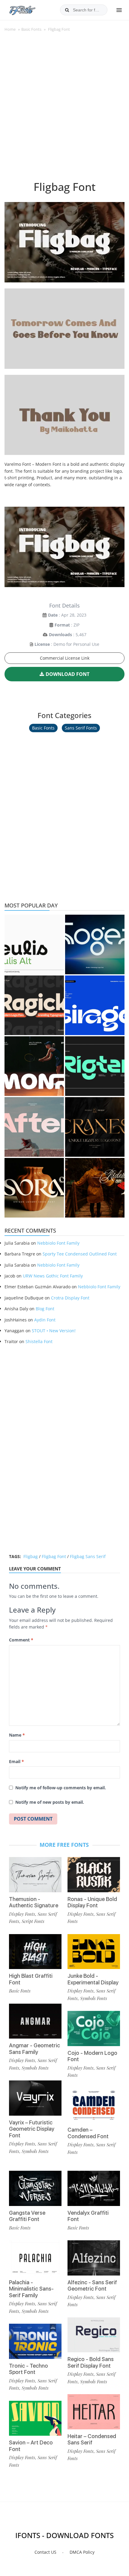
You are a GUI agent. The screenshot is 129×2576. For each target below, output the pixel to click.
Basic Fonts (31, 29)
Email (16, 1761)
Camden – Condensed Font (88, 2133)
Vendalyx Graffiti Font (88, 2216)
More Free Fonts (64, 1845)
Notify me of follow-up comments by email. (61, 1788)
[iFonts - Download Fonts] (25, 9)
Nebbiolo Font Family (58, 1243)
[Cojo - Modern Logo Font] (94, 2028)
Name (17, 1735)
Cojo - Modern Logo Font (92, 2056)
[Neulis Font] (34, 944)
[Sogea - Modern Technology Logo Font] (95, 944)
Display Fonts (22, 1914)
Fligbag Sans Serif (88, 1556)
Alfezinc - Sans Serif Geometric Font (92, 2286)
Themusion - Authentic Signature (34, 1902)
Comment (21, 1640)
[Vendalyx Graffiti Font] (94, 2188)
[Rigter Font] (95, 1066)
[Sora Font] (34, 1188)
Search (67, 10)
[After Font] (34, 1127)
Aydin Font (45, 1320)
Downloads (60, 635)
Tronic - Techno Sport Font (28, 2369)
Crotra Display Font (70, 1298)
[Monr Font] (34, 1066)
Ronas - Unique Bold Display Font (92, 1902)
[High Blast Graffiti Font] (35, 1952)
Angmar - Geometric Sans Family (34, 2049)
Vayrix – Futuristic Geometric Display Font (32, 2129)
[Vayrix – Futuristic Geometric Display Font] (35, 2098)
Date (53, 615)
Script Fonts (33, 1921)
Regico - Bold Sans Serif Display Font (91, 2362)
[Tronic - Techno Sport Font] (35, 2341)
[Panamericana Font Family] (95, 1188)
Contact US (45, 2552)
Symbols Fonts (35, 2068)
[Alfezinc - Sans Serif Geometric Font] (94, 2258)
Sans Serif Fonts (81, 728)
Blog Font (45, 1309)
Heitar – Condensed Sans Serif (92, 2439)
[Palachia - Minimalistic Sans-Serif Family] (35, 2258)
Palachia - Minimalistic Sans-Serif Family (31, 2289)
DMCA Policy (82, 2552)
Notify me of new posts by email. (50, 1802)
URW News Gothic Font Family (53, 1276)
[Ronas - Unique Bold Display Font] (94, 1875)
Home (10, 29)
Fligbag (31, 1556)
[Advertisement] (64, 110)
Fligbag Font (54, 1556)
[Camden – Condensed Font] (94, 2106)
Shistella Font (39, 1341)
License (42, 644)
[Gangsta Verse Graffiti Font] (35, 2188)
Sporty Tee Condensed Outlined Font (80, 1254)
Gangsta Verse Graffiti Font (27, 2216)
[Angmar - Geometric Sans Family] (35, 2021)
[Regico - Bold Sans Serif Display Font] (94, 2335)
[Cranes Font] (95, 1127)
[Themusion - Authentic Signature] (35, 1875)
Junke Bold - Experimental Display (93, 1979)
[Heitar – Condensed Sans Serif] (94, 2412)
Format (62, 625)
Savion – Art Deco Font (31, 2446)
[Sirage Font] (95, 1005)
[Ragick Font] (34, 1005)
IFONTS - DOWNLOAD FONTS (64, 2535)
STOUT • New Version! (54, 1331)
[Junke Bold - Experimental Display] (94, 1952)
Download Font (67, 674)
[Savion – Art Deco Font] (35, 2418)
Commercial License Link (65, 658)
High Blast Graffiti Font (31, 1979)
